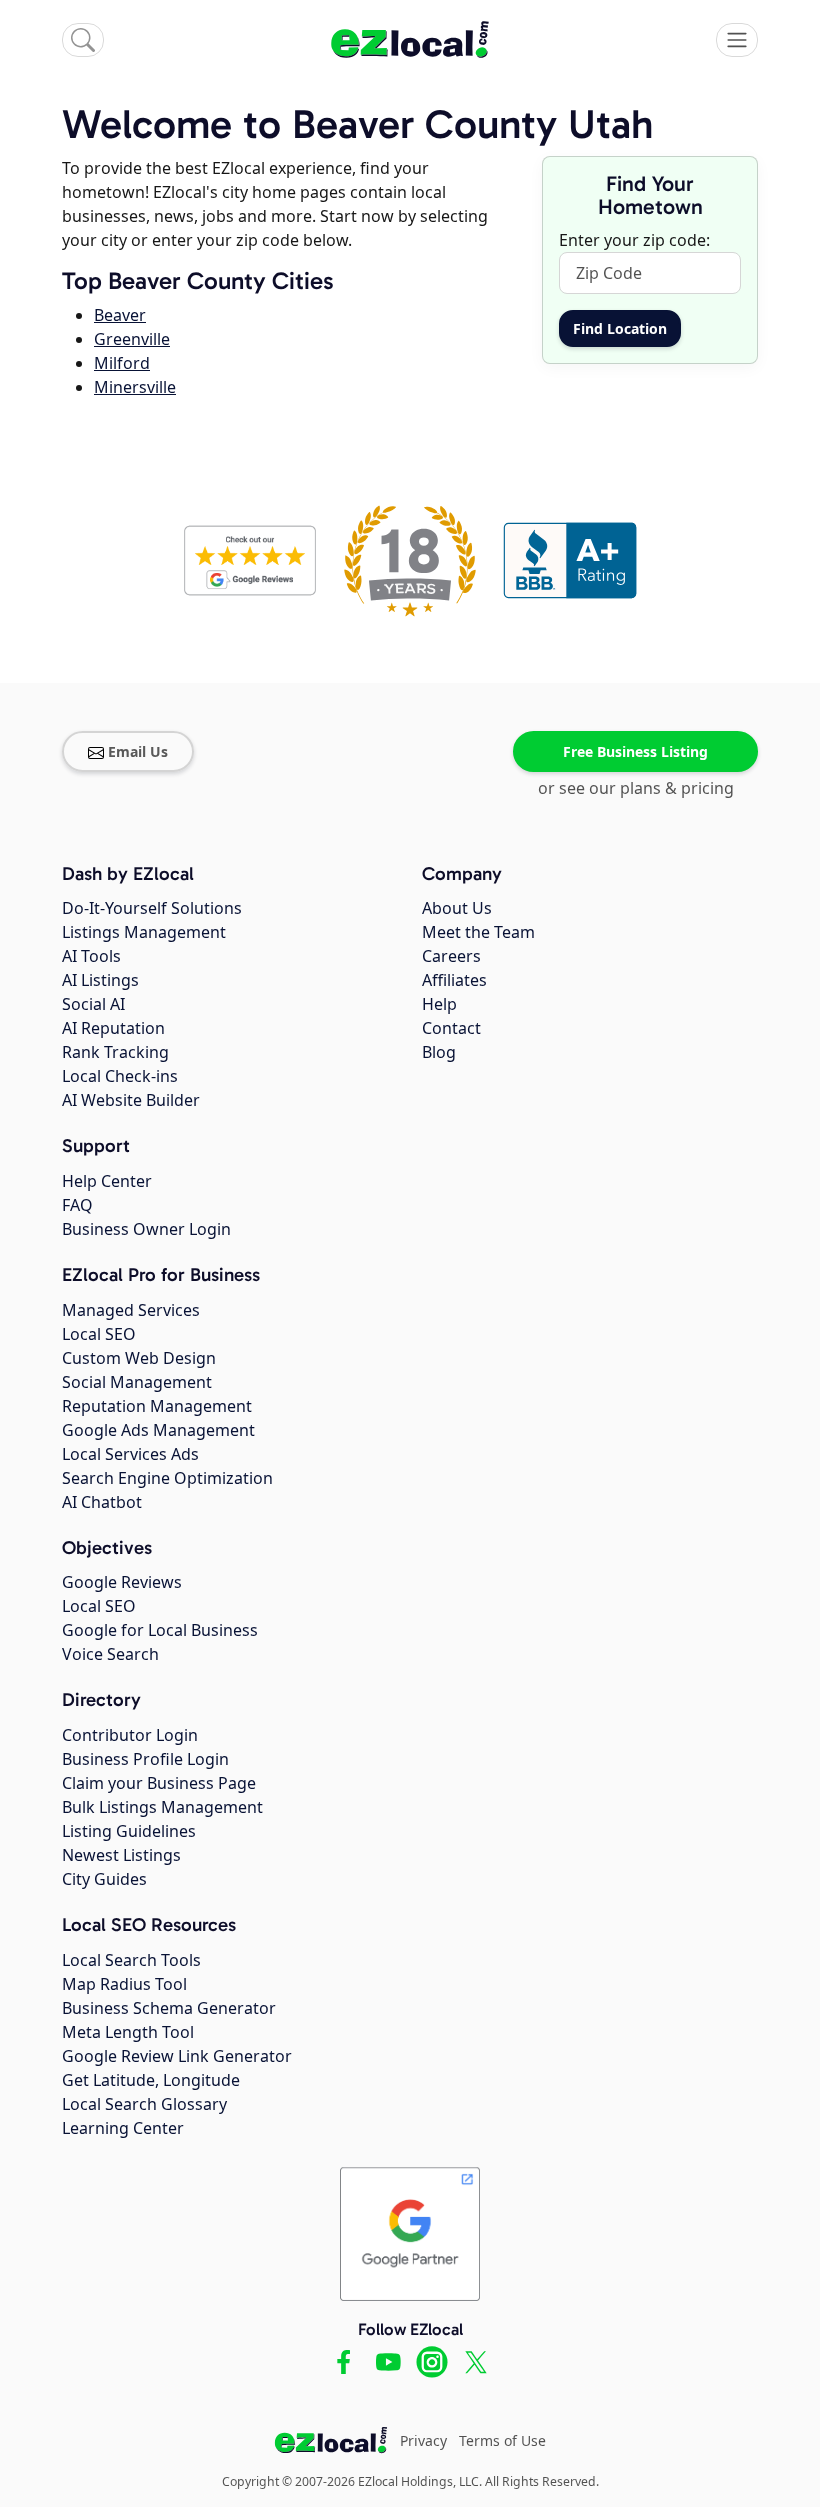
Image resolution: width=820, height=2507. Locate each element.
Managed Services (131, 1310)
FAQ (77, 1205)
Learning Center (123, 2128)
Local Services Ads (130, 1454)
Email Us (138, 751)
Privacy (423, 2440)
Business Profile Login (145, 1759)
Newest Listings (121, 1855)
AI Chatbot (102, 1502)
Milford (122, 363)
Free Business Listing (635, 751)
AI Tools (91, 956)
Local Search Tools (131, 1960)
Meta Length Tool (128, 2032)
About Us (457, 908)
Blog (439, 1052)
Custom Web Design (139, 1358)
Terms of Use (502, 2440)
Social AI (93, 1004)
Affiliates (454, 980)
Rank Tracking (115, 1052)
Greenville (132, 339)
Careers (451, 956)
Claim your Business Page (159, 1783)
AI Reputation (113, 1028)
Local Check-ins (120, 1076)
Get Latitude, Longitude (151, 2080)
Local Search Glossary (144, 2104)
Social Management (137, 1382)
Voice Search (110, 1654)
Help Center (107, 1181)
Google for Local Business (160, 1630)
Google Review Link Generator (177, 2056)
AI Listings (100, 980)
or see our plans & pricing (636, 788)
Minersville (135, 387)
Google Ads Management (158, 1430)
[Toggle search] (83, 40)
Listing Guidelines (129, 1831)
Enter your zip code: (634, 240)
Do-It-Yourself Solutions (152, 908)
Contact (451, 1028)
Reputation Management (157, 1406)
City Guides (104, 1879)
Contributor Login (130, 1735)
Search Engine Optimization (167, 1478)
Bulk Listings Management (162, 1807)
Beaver (120, 315)
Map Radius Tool (124, 1984)
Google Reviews (122, 1582)
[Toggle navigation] (737, 40)
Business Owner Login (146, 1229)
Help (439, 1004)
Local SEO (99, 1334)
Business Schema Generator (169, 2008)
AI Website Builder (131, 1100)
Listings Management (144, 932)
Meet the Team (478, 932)
